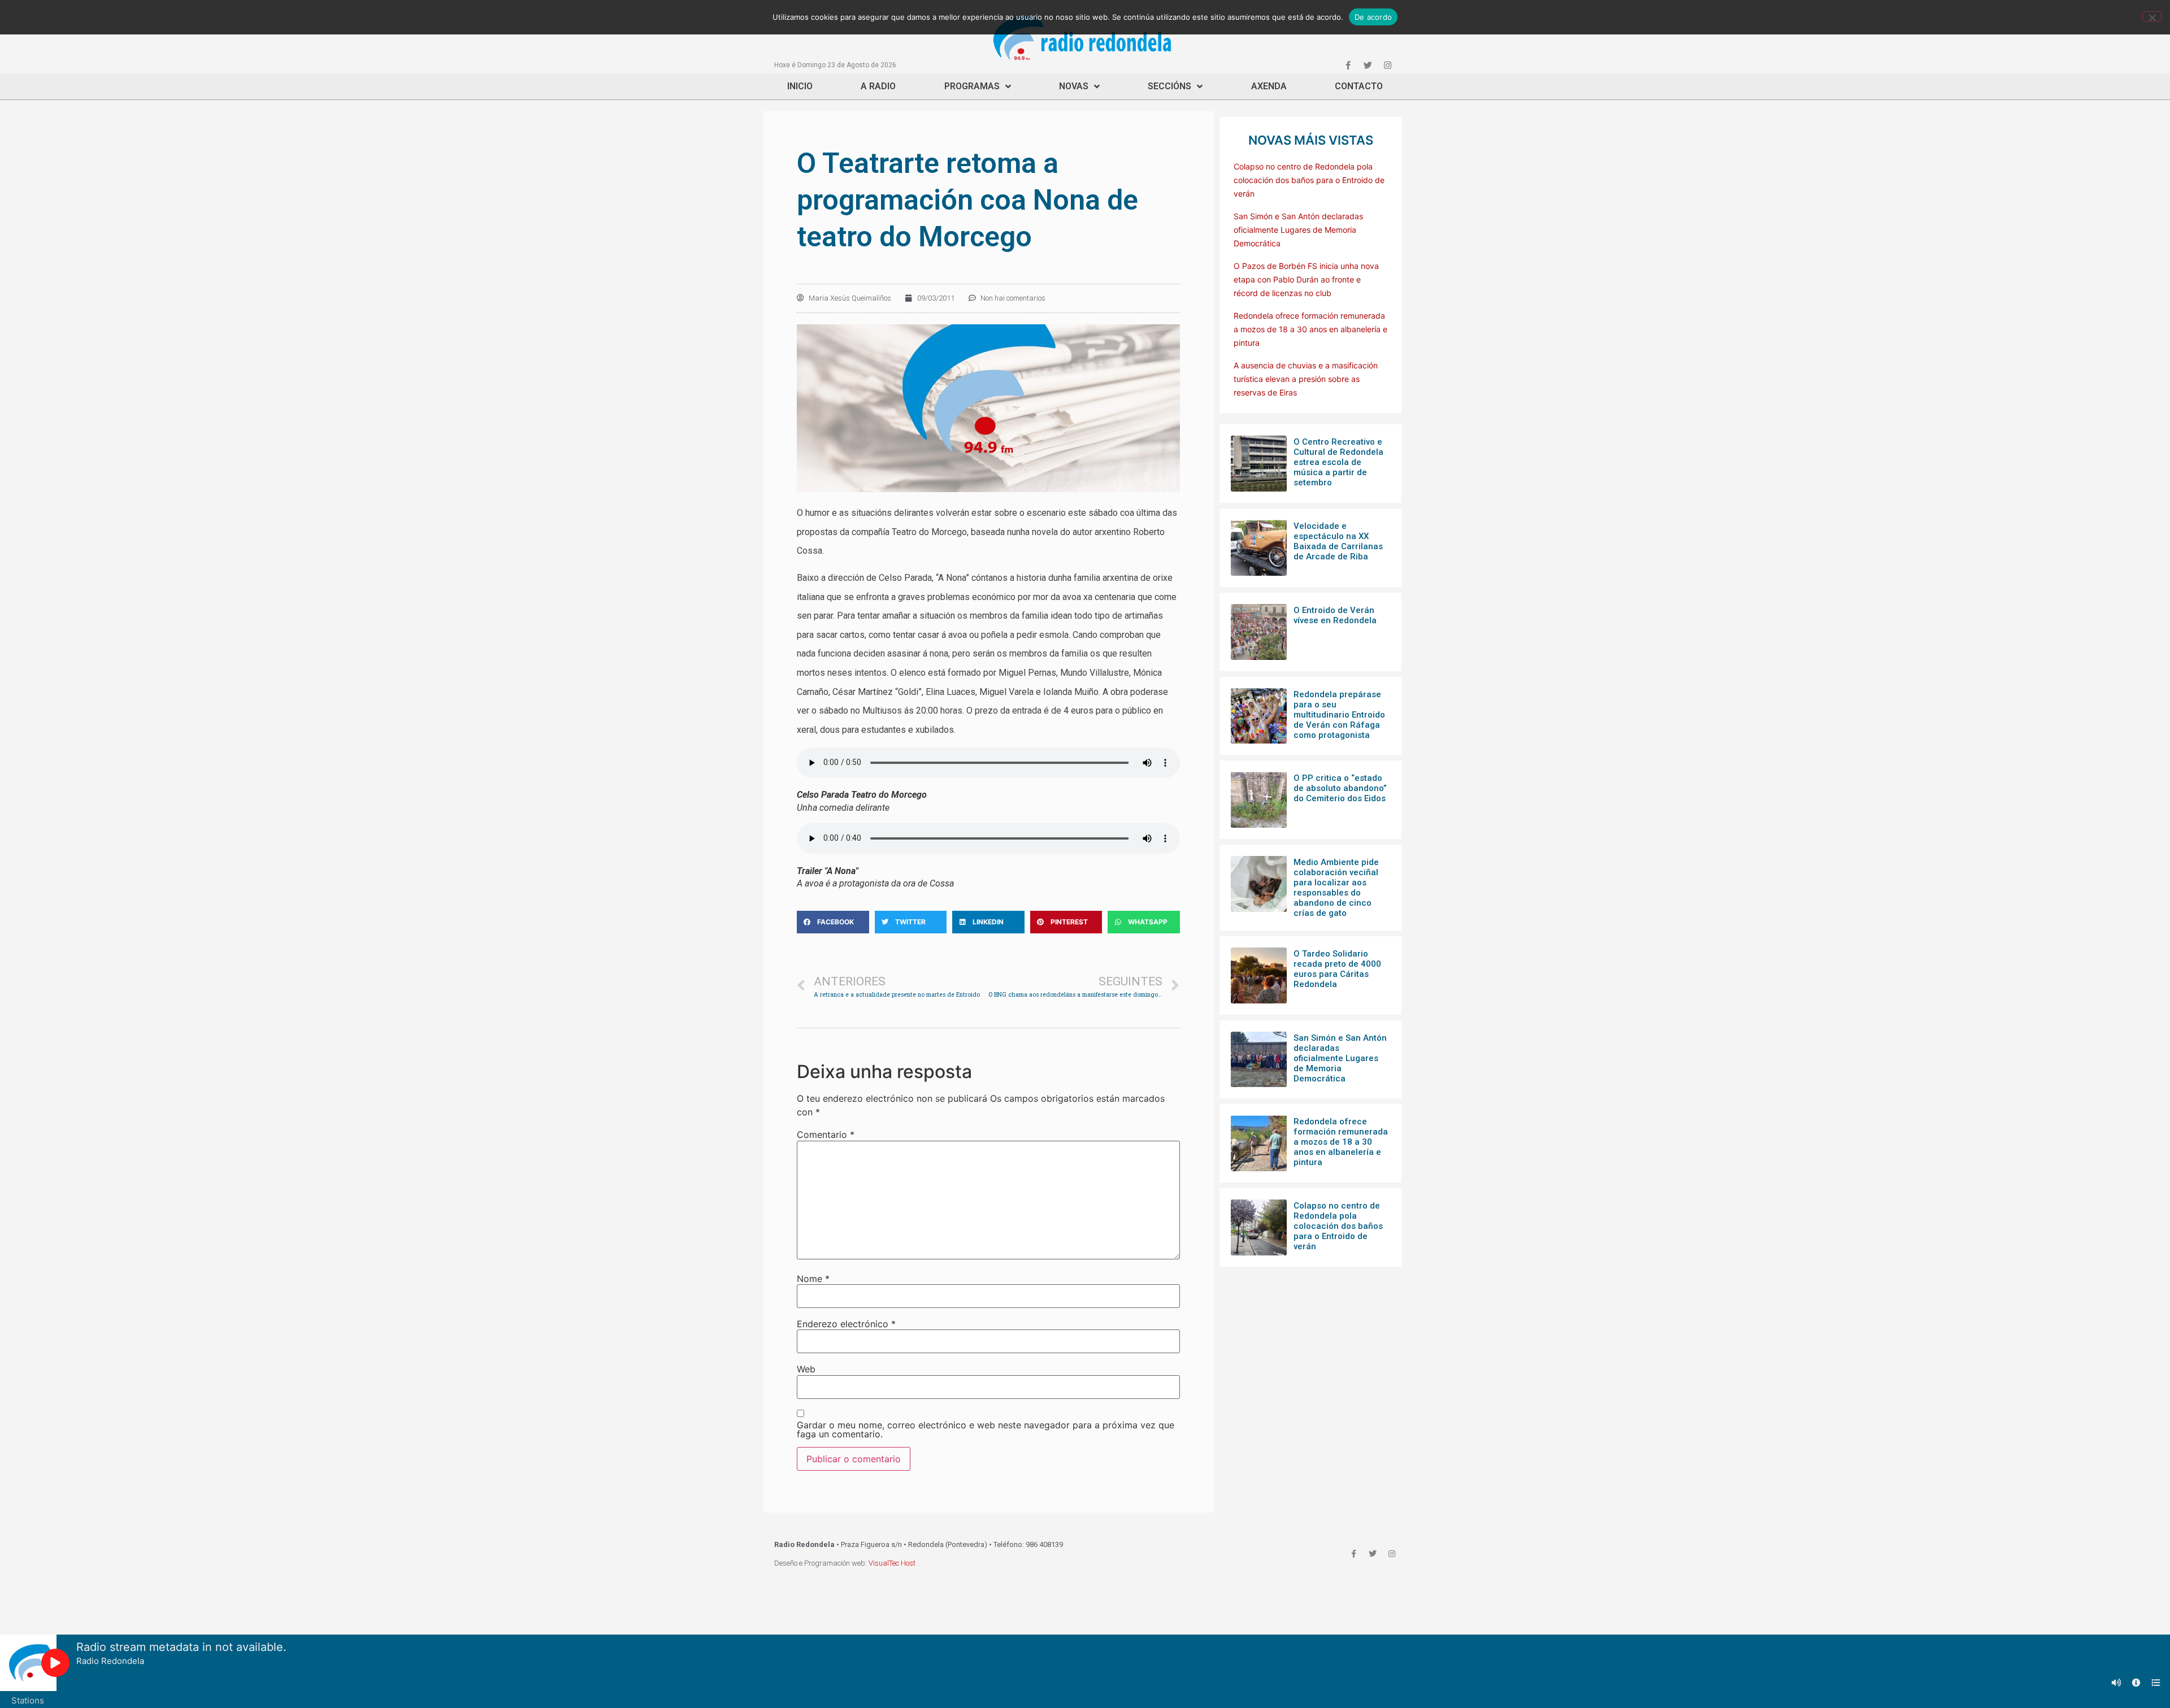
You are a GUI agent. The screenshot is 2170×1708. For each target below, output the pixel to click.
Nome (813, 1279)
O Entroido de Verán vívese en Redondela (1335, 615)
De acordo (1373, 17)
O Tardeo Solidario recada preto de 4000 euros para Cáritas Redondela (1337, 969)
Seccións (1169, 86)
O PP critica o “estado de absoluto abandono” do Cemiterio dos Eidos (1340, 788)
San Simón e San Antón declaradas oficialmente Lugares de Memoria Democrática (1298, 230)
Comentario (826, 1135)
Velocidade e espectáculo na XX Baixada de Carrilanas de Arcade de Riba (1338, 541)
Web (806, 1369)
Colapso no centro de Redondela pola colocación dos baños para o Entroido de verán (1309, 180)
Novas (1074, 86)
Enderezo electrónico (846, 1324)
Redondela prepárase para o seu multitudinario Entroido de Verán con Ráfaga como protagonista (1339, 715)
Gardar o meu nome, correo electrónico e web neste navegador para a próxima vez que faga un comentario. (986, 1429)
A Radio (878, 86)
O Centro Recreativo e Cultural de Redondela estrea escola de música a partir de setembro (1338, 462)
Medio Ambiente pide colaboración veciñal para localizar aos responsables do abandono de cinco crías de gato (1336, 888)
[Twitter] (1368, 65)
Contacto (1359, 86)
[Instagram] (1387, 65)
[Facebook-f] (1348, 65)
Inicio (800, 86)
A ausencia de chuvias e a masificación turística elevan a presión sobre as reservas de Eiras (1306, 379)
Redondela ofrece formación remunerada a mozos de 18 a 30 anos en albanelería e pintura (1310, 329)
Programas (972, 86)
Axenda (1269, 86)
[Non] (2152, 16)
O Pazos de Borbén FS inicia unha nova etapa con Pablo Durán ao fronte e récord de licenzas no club (1306, 279)
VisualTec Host (892, 1563)
